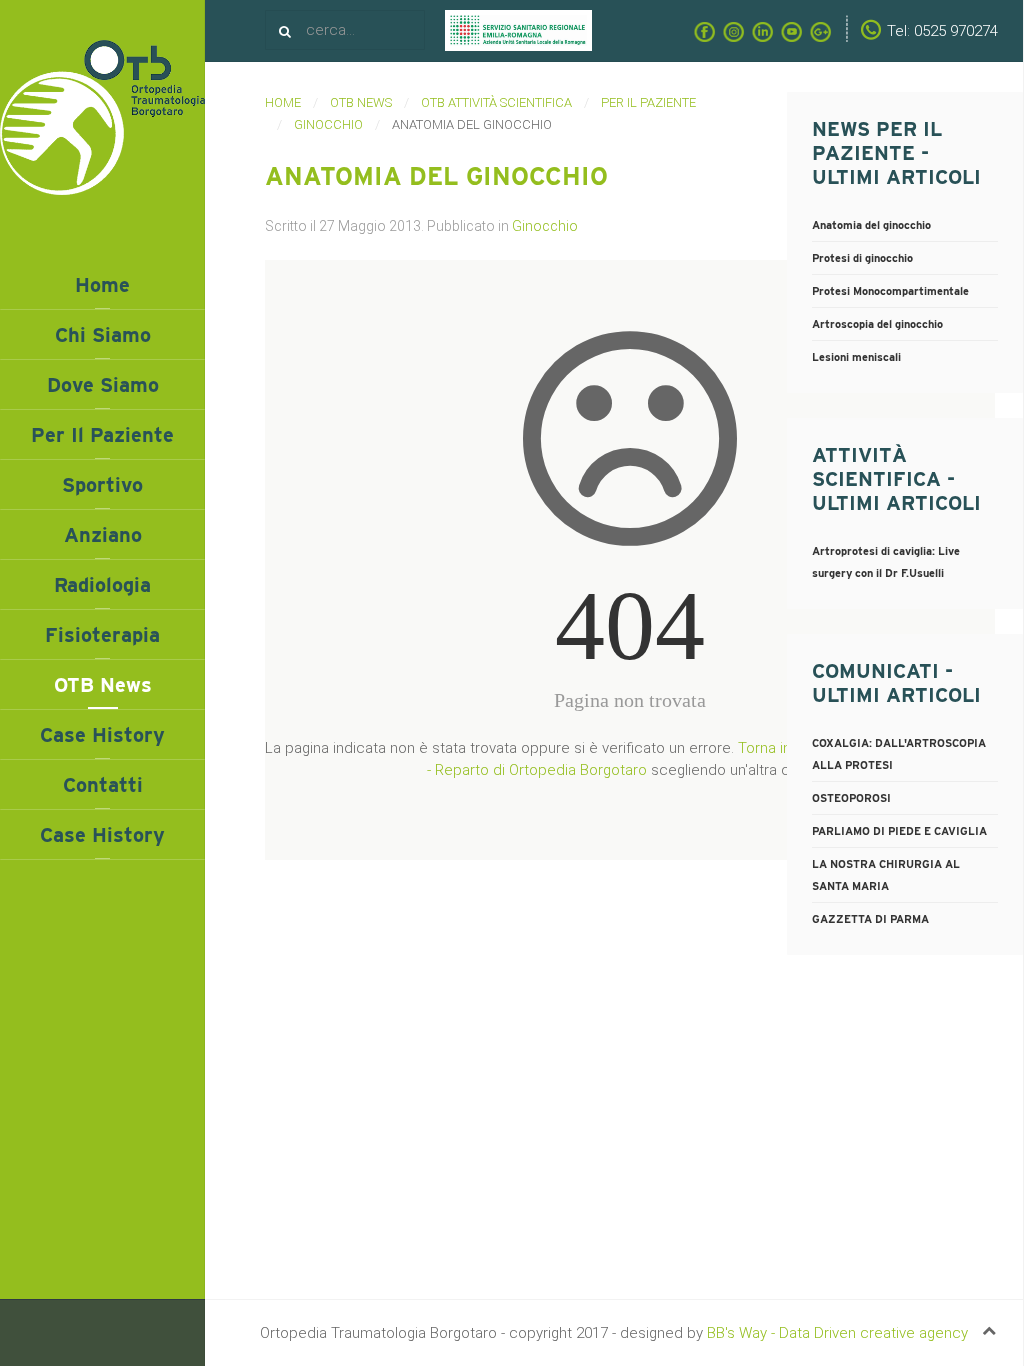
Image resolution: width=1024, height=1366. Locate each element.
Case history (102, 735)
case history (102, 835)
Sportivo (102, 485)
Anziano (103, 535)
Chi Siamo (103, 335)
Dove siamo (103, 385)
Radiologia (102, 585)
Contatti (103, 785)
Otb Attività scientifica (496, 102)
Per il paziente (102, 435)
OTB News (103, 685)
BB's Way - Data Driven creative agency (837, 1333)
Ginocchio (328, 124)
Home (102, 285)
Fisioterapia (102, 635)
